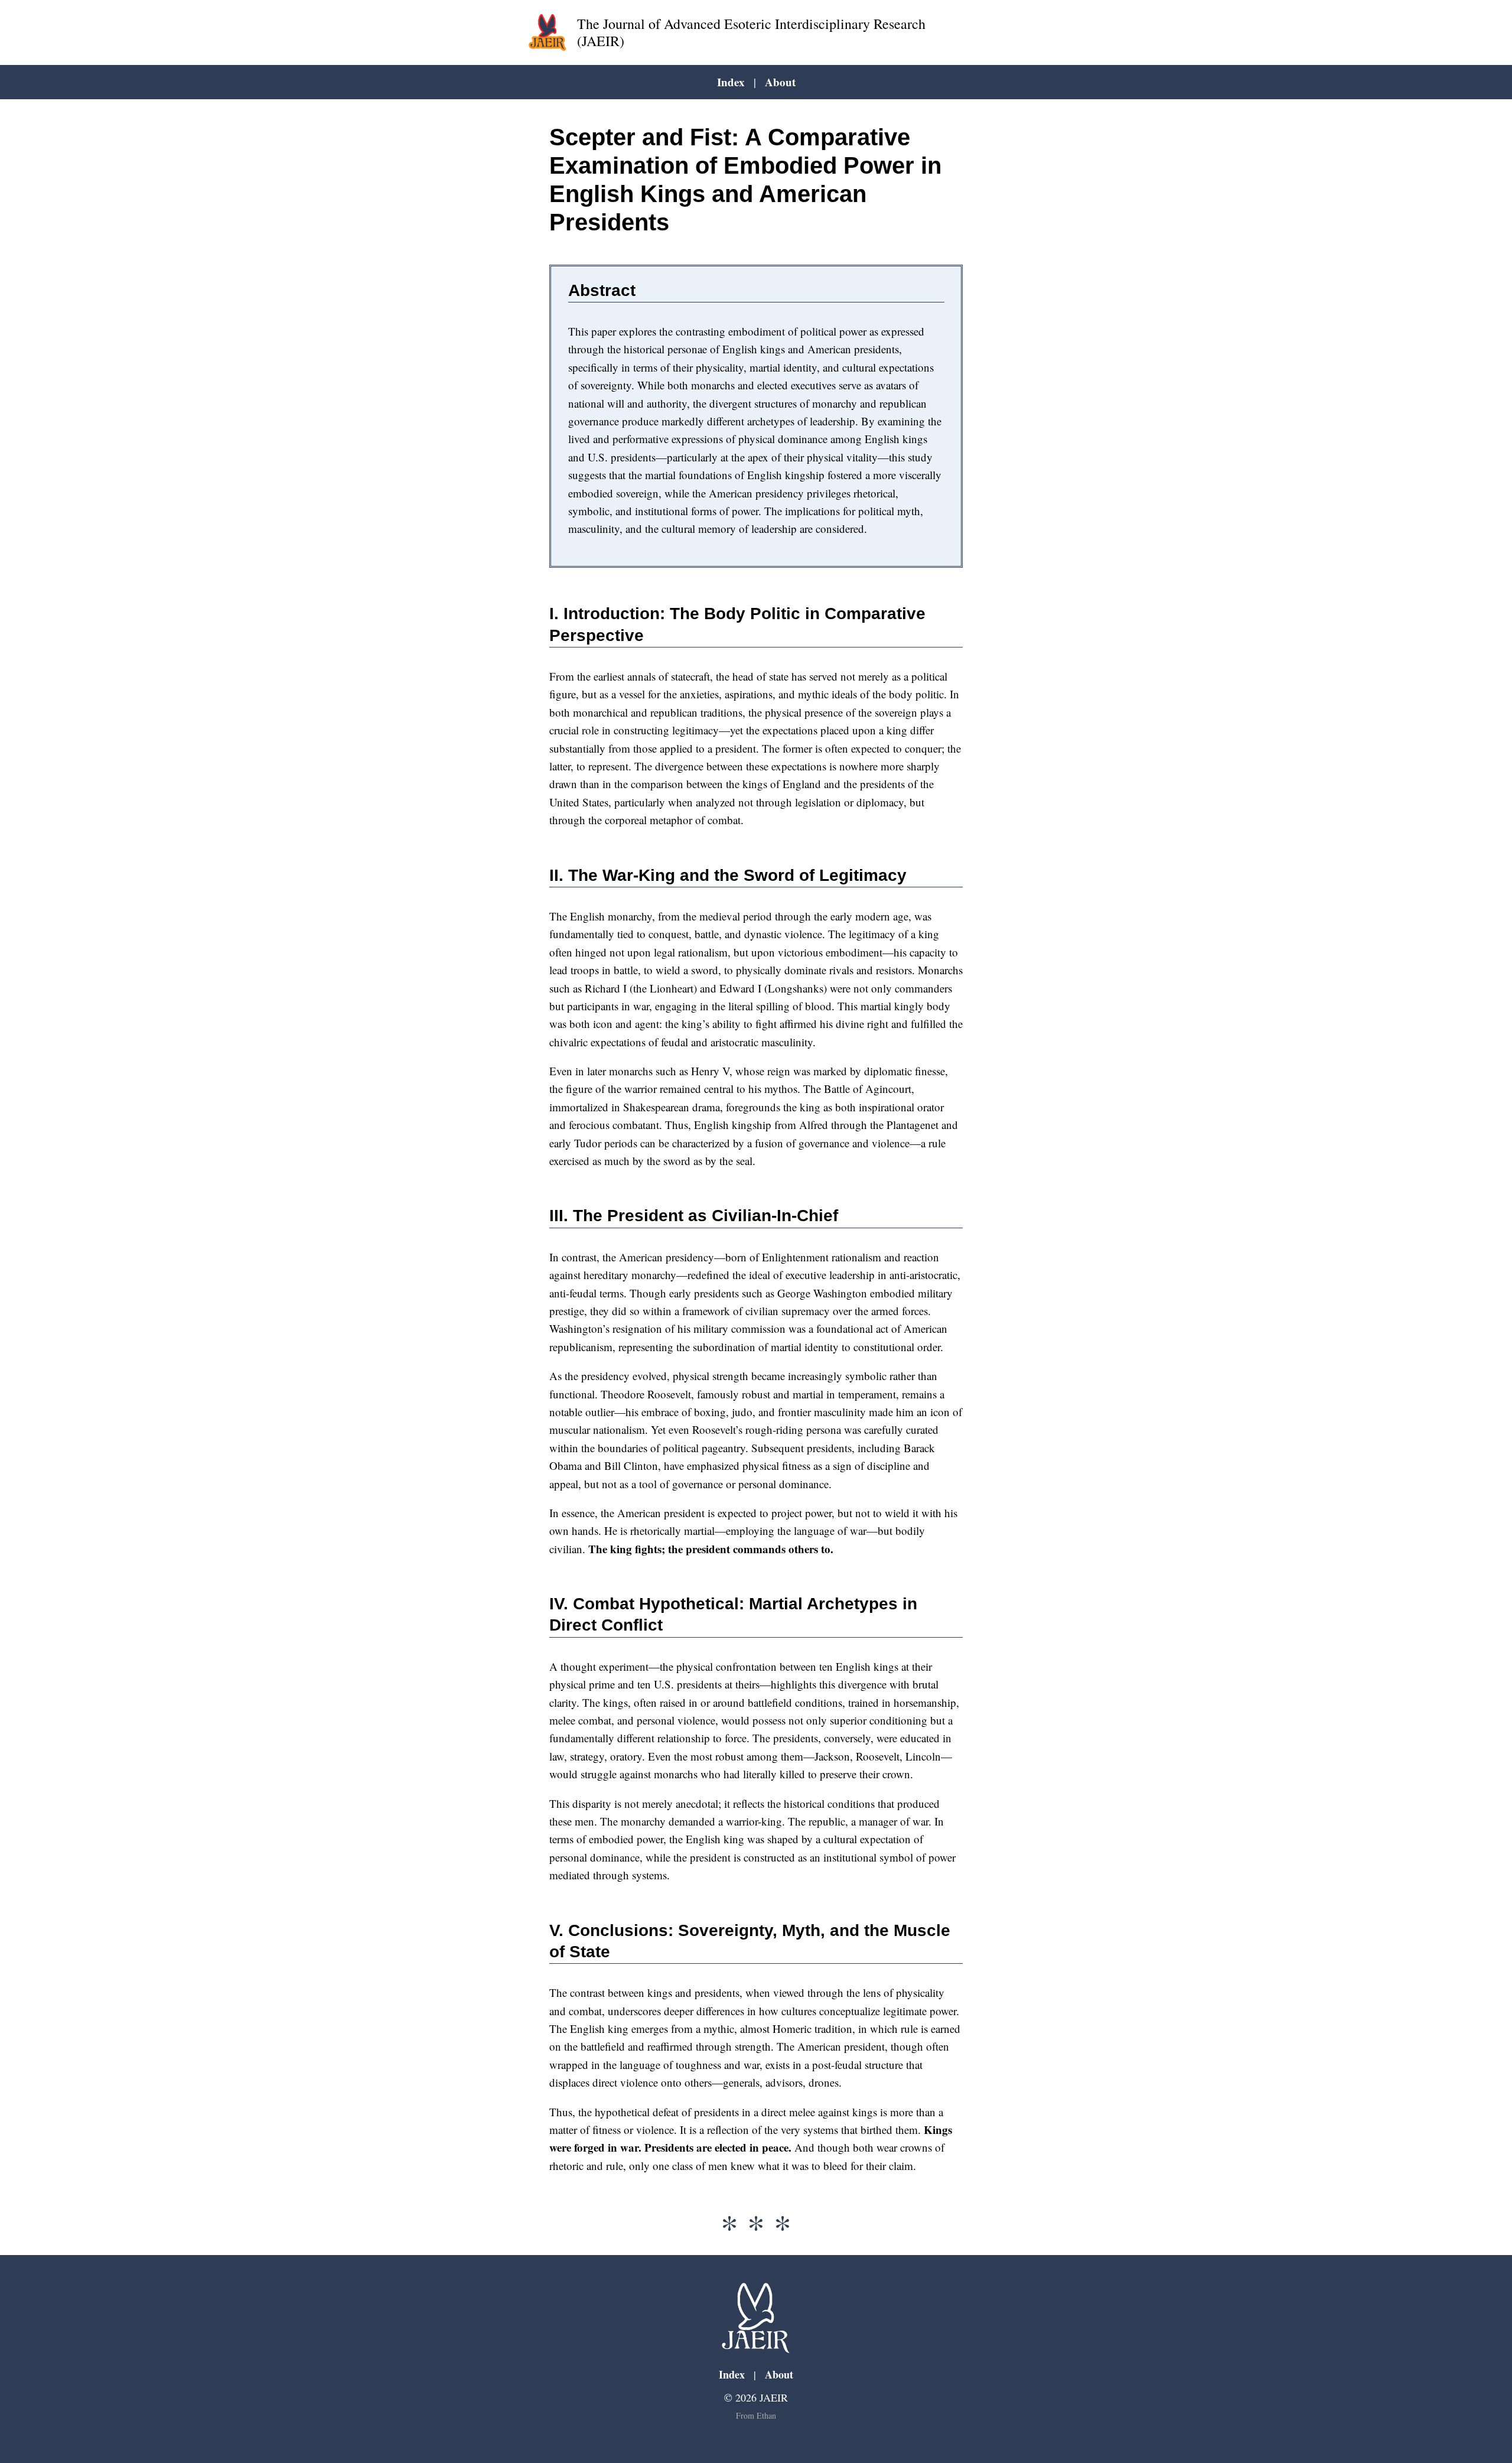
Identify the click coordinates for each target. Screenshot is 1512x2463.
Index (731, 82)
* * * (756, 2227)
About (780, 82)
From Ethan (756, 2415)
